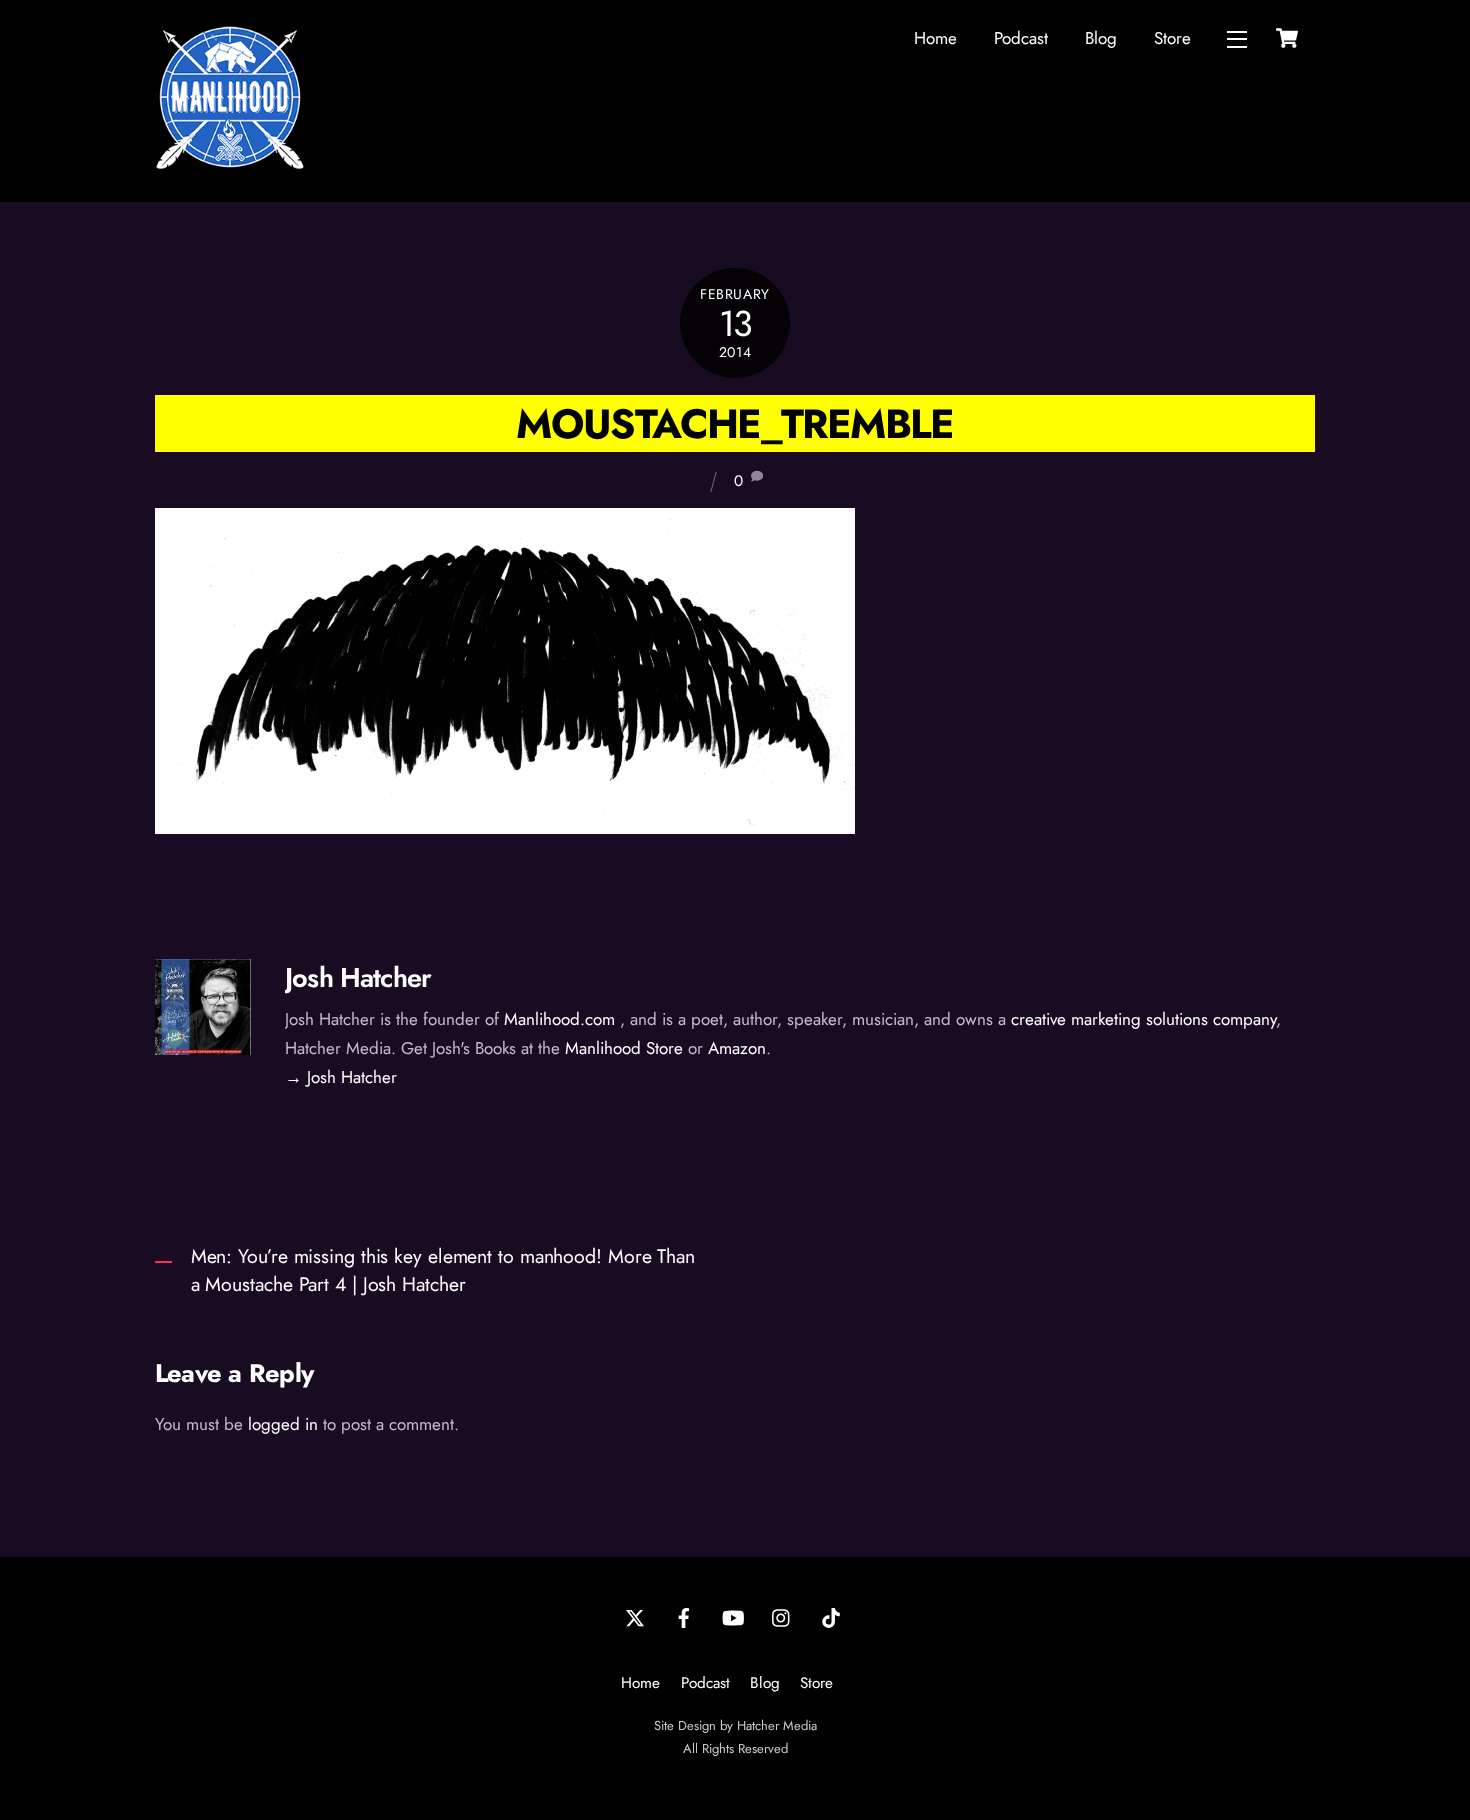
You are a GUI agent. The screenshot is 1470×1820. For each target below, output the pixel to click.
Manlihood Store (624, 1048)
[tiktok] (831, 1616)
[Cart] (1287, 38)
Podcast (1021, 38)
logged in (283, 1424)
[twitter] (635, 1616)
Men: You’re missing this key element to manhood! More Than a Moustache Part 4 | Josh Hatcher (443, 1270)
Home (935, 38)
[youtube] (733, 1616)
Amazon (737, 1048)
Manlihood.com (559, 1019)
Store (1172, 38)
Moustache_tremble (734, 423)
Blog (1101, 38)
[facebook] (684, 1616)
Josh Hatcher (358, 977)
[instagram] (782, 1616)
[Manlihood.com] (230, 164)
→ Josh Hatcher (341, 1077)
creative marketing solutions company (1143, 1019)
